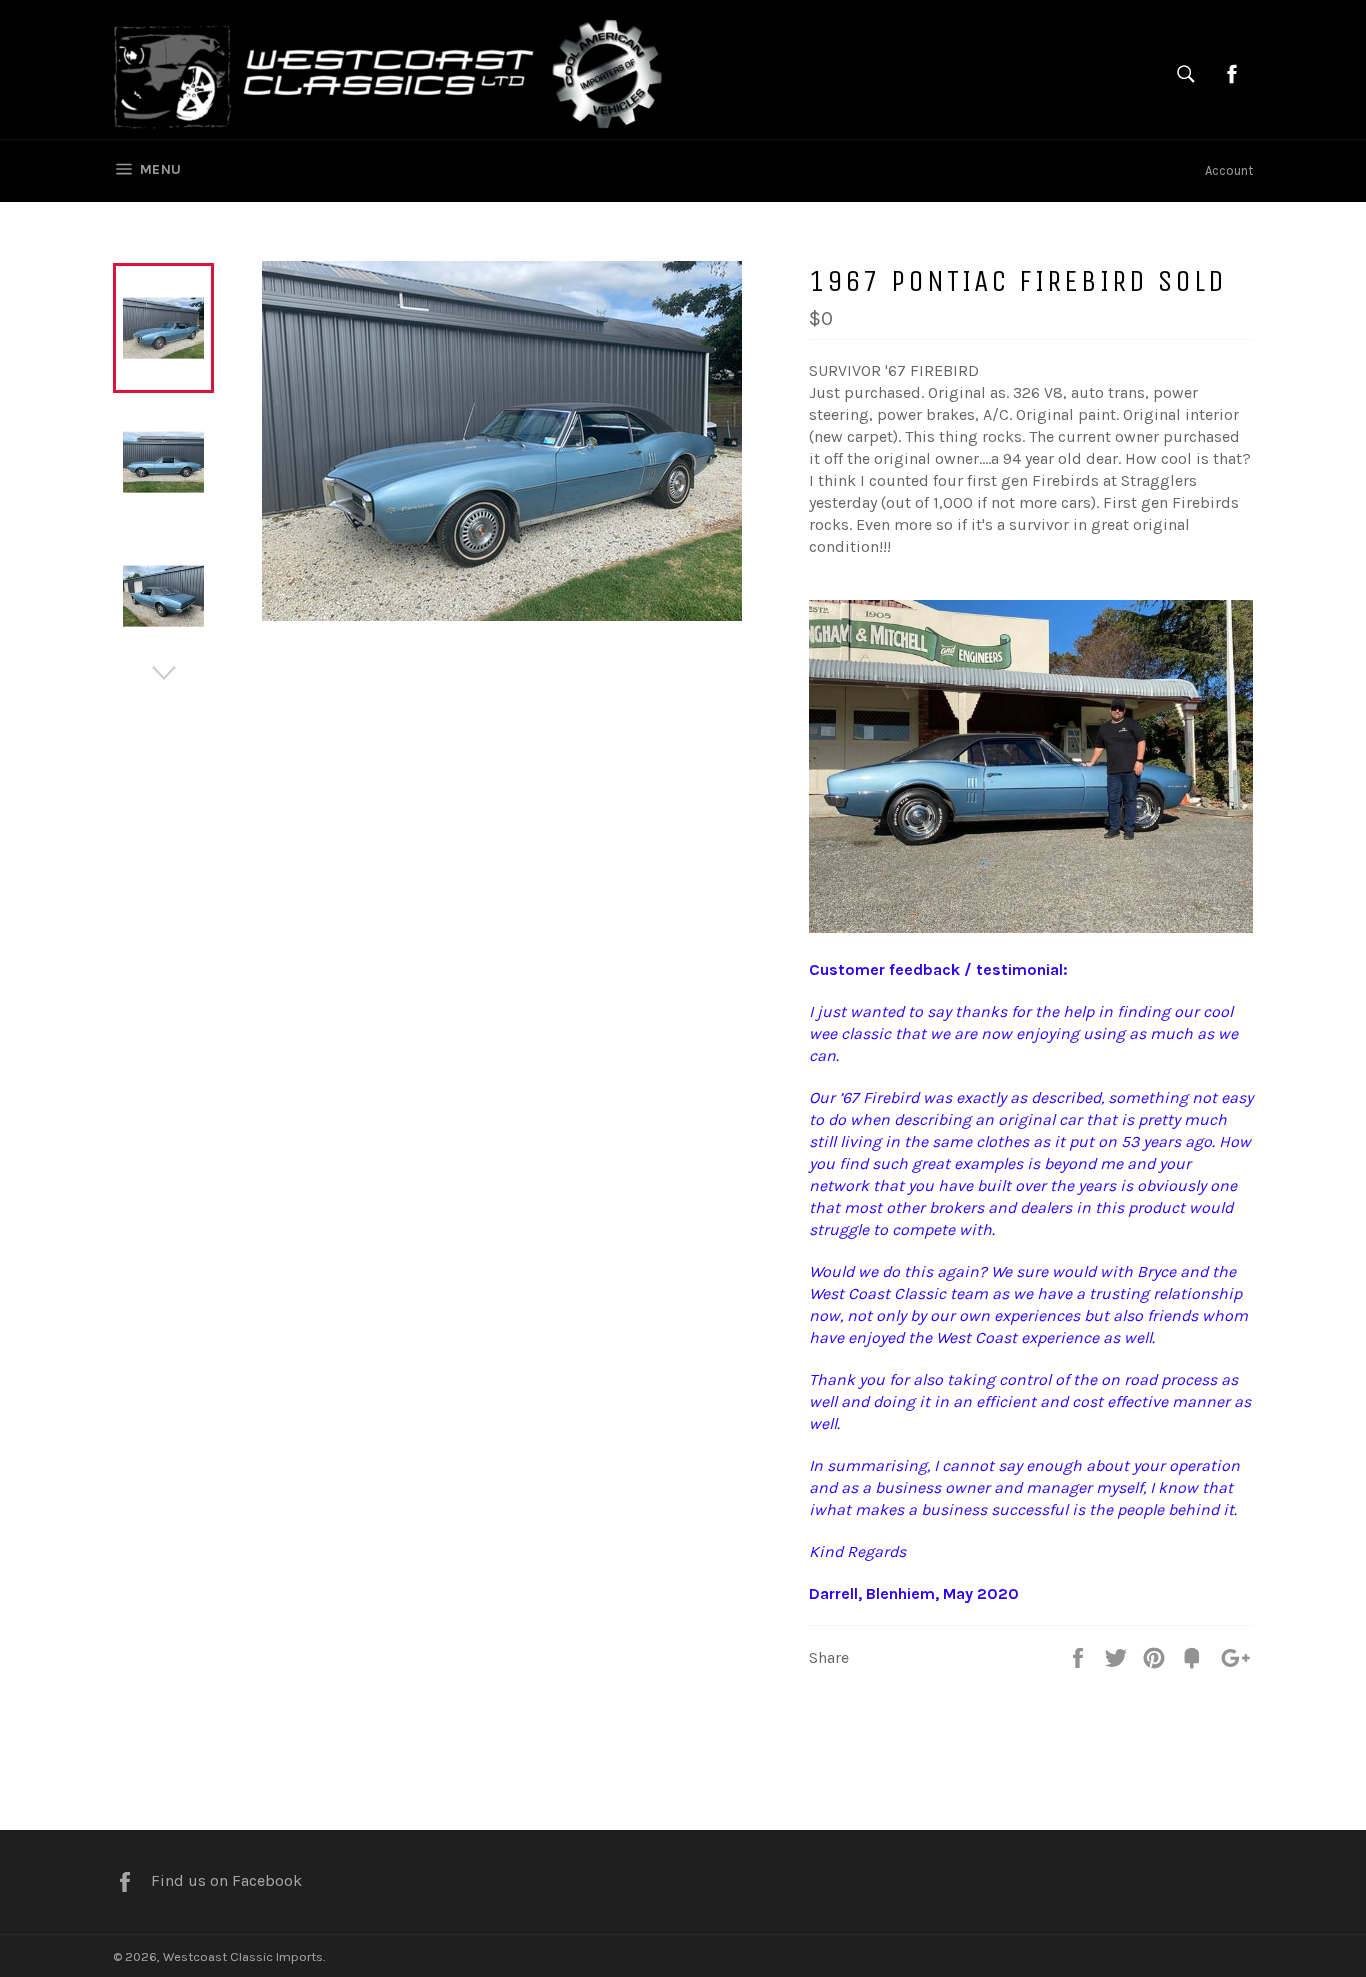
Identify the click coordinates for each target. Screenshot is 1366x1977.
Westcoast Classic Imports (243, 1956)
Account (1229, 170)
